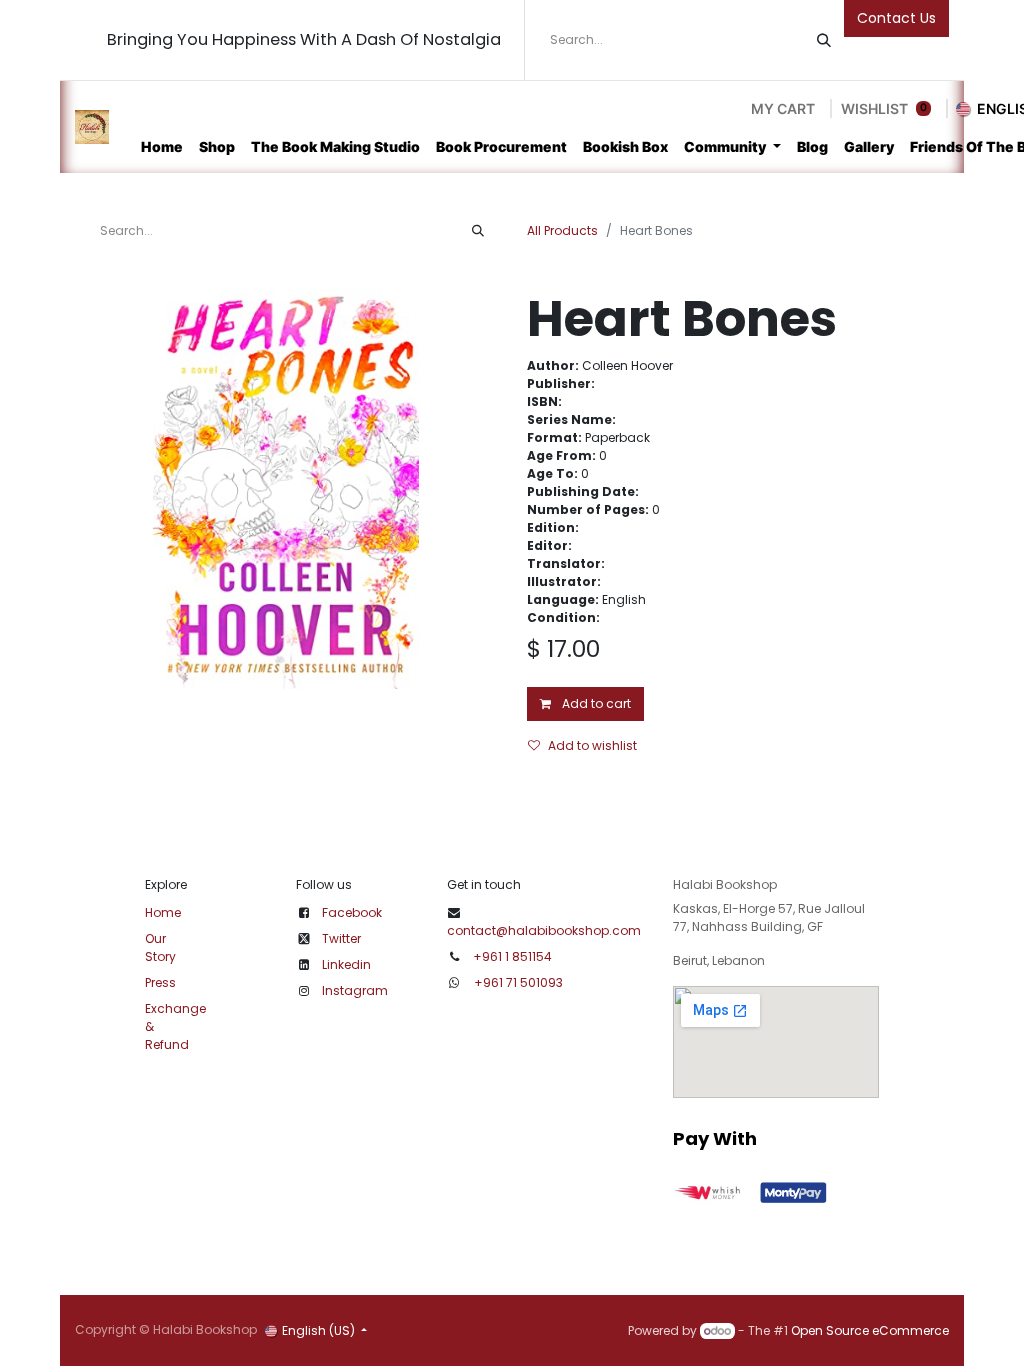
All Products (562, 230)
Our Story (160, 947)
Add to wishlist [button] (592, 745)
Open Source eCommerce (870, 1330)
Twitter (341, 938)
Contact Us (896, 18)
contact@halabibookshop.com (544, 930)
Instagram (355, 990)
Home (163, 912)
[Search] (824, 40)
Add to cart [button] (595, 703)
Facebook (352, 912)
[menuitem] (162, 146)
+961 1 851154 (512, 956)
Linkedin (346, 964)
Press (160, 982)
